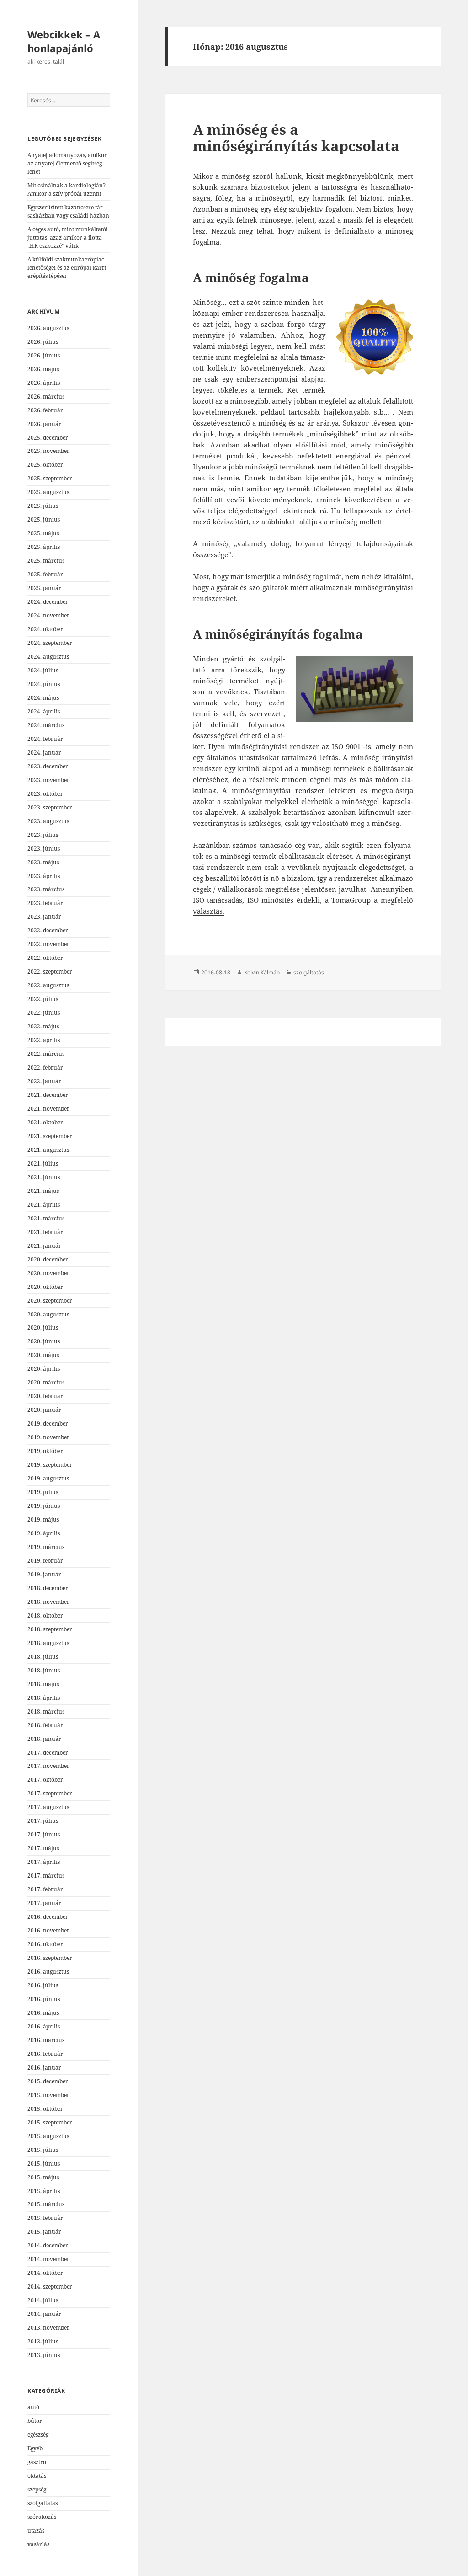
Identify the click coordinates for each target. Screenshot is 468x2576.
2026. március (46, 397)
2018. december (48, 1588)
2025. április (44, 547)
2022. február (45, 1067)
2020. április (44, 1369)
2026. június (44, 355)
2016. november (48, 1930)
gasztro (37, 2462)
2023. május (43, 862)
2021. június (44, 1177)
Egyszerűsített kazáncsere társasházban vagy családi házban (68, 211)
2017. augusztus (48, 1807)
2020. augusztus (48, 1314)
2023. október (45, 794)
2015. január (44, 2232)
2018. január (44, 1739)
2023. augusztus (48, 821)
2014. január (44, 2314)
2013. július (43, 2341)
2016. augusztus (48, 1972)
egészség (38, 2435)
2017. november (48, 1766)
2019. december (48, 1424)
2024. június (44, 684)
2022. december (48, 930)
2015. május (43, 2177)
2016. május (43, 2013)
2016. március (46, 2040)
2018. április (44, 1698)
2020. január (44, 1410)
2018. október (45, 1615)
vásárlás (38, 2544)
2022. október (45, 958)
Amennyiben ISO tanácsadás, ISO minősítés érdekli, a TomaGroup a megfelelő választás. (303, 900)
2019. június (44, 1506)
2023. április (44, 876)
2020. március (46, 1382)
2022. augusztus (48, 985)
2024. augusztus (48, 657)
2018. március (46, 1711)
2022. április (44, 1040)
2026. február (45, 410)
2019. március (46, 1547)
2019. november (48, 1437)
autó (33, 2407)
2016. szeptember (50, 1958)
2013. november (48, 2328)
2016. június (44, 1999)
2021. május (43, 1191)
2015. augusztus (48, 2136)
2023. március (46, 889)
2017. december (48, 1753)
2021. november (48, 1109)
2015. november (48, 2095)
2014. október (45, 2273)
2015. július (43, 2150)
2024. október (45, 629)
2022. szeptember (50, 971)
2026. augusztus (48, 328)
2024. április (44, 711)
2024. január (44, 753)
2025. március (46, 561)
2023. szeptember (50, 807)
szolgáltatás (43, 2503)
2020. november (48, 1273)
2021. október (45, 1122)
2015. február (45, 2218)
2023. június (44, 849)
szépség (37, 2489)
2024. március (46, 725)
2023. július (43, 835)
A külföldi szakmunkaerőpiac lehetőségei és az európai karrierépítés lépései (68, 268)
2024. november (48, 615)
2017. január (44, 1903)
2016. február (45, 2054)
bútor (35, 2421)
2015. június (44, 2164)
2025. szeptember (50, 478)
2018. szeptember (50, 1629)
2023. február (45, 903)
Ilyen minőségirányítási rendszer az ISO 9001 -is (290, 746)
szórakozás (42, 2517)
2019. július (43, 1492)
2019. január (44, 1574)
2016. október (45, 1944)
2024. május (43, 698)
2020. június (44, 1341)
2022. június (44, 1013)
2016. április (44, 2026)
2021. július (43, 1163)
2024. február (45, 739)
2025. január (44, 588)
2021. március (46, 1218)
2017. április (44, 1862)
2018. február (45, 1725)
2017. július (43, 1821)
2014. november (48, 2259)
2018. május (43, 1684)
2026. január (44, 424)
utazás (36, 2531)
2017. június (44, 1834)
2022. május (43, 1026)
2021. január (44, 1246)
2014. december (48, 2245)
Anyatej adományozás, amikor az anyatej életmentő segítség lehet (67, 163)
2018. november (48, 1602)
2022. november (48, 944)
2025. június (44, 519)
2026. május (43, 369)
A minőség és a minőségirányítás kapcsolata (296, 138)
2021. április (44, 1205)
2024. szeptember (50, 643)
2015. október (45, 2109)
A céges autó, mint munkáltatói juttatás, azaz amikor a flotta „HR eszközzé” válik (68, 237)
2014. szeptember (50, 2286)
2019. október (45, 1451)
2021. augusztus (48, 1150)
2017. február (45, 1889)
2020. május (43, 1355)
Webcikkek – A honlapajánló (64, 41)
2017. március (46, 1876)
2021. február (45, 1232)
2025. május (43, 533)
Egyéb (35, 2448)
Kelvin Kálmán (262, 972)
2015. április (44, 2191)
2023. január (44, 917)
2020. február (45, 1396)
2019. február (45, 1561)
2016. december (48, 1917)
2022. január (44, 1081)
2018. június (44, 1670)
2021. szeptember (50, 1136)
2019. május (43, 1520)
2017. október (45, 1780)
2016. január (44, 2068)
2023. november (48, 780)
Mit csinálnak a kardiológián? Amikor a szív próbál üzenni (66, 189)
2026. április (44, 383)
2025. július (43, 506)
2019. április (44, 1533)
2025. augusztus (48, 492)
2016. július (43, 1985)
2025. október (45, 465)
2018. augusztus (48, 1643)
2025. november (48, 451)
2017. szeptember (50, 1793)
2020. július (43, 1328)
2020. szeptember (50, 1301)
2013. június (44, 2355)
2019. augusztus (48, 1478)
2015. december (48, 2081)
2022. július (43, 999)
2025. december (48, 438)
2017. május (43, 1848)
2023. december (48, 766)
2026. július (43, 342)
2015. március (46, 2204)
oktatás (37, 2476)
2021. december (48, 1095)
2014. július (43, 2300)
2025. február (45, 574)
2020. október (45, 1287)
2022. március (46, 1054)
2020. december (48, 1259)
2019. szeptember (50, 1465)
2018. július (43, 1657)
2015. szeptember (50, 2122)
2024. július (43, 670)
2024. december (48, 602)
